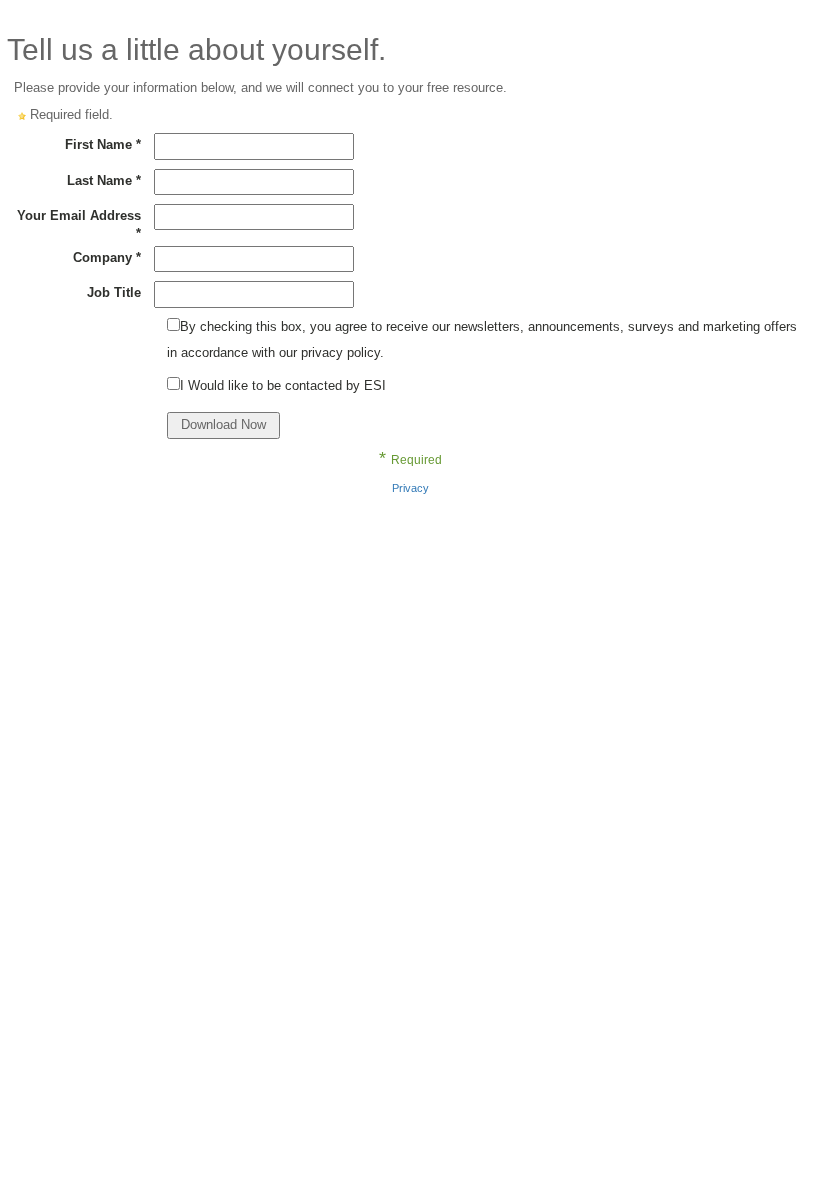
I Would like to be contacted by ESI (283, 385)
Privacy (410, 488)
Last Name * (104, 180)
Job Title (114, 292)
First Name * (103, 144)
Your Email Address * (79, 224)
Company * (107, 257)
